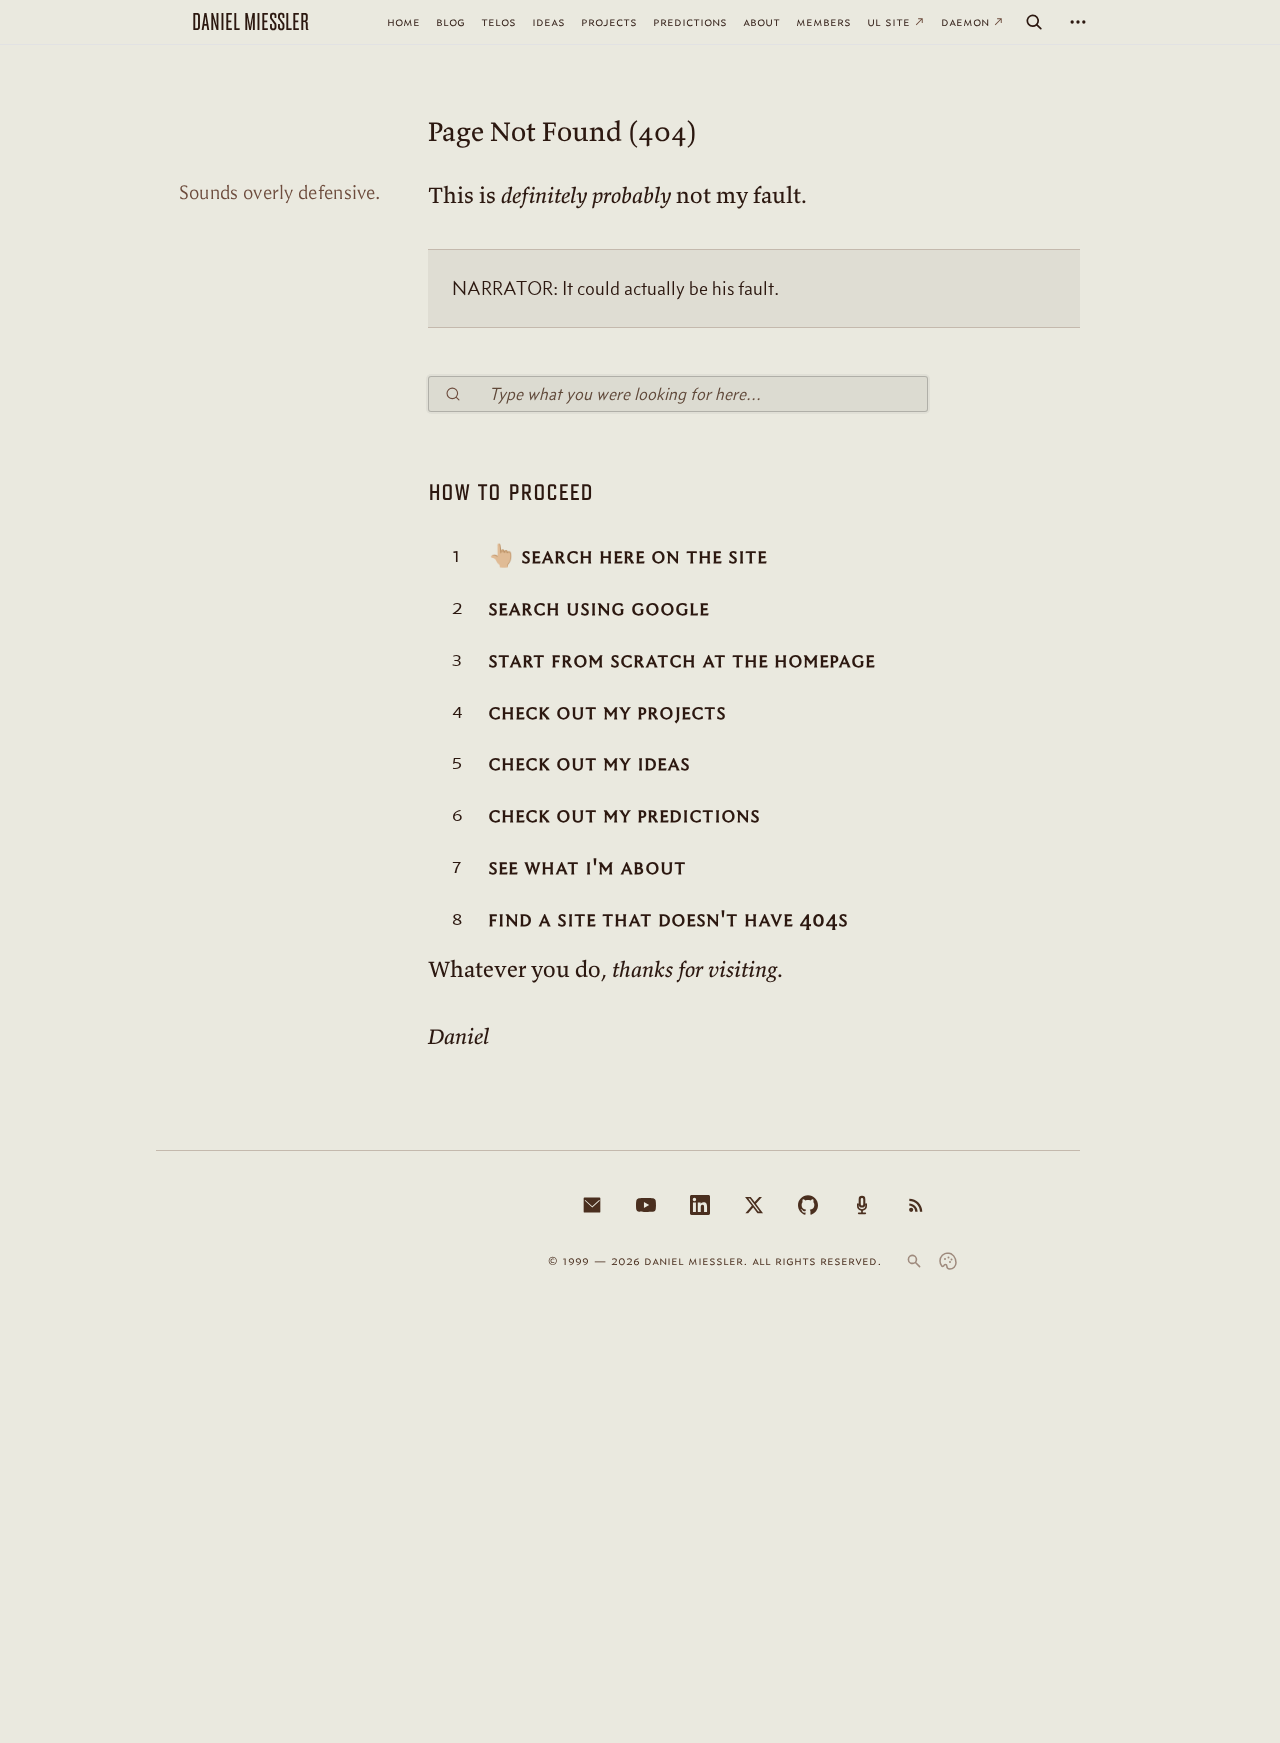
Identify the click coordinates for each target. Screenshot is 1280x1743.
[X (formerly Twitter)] (754, 1205)
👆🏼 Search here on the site (627, 556)
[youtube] (646, 1205)
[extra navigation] (1078, 22)
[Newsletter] (592, 1205)
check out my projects (607, 712)
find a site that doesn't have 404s (668, 919)
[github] (808, 1205)
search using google (598, 608)
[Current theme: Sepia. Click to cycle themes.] (948, 1261)
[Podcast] (862, 1205)
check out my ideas (589, 763)
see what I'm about (587, 867)
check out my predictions (624, 815)
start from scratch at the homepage (681, 660)
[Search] (1034, 22)
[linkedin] (700, 1205)
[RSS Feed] (916, 1205)
